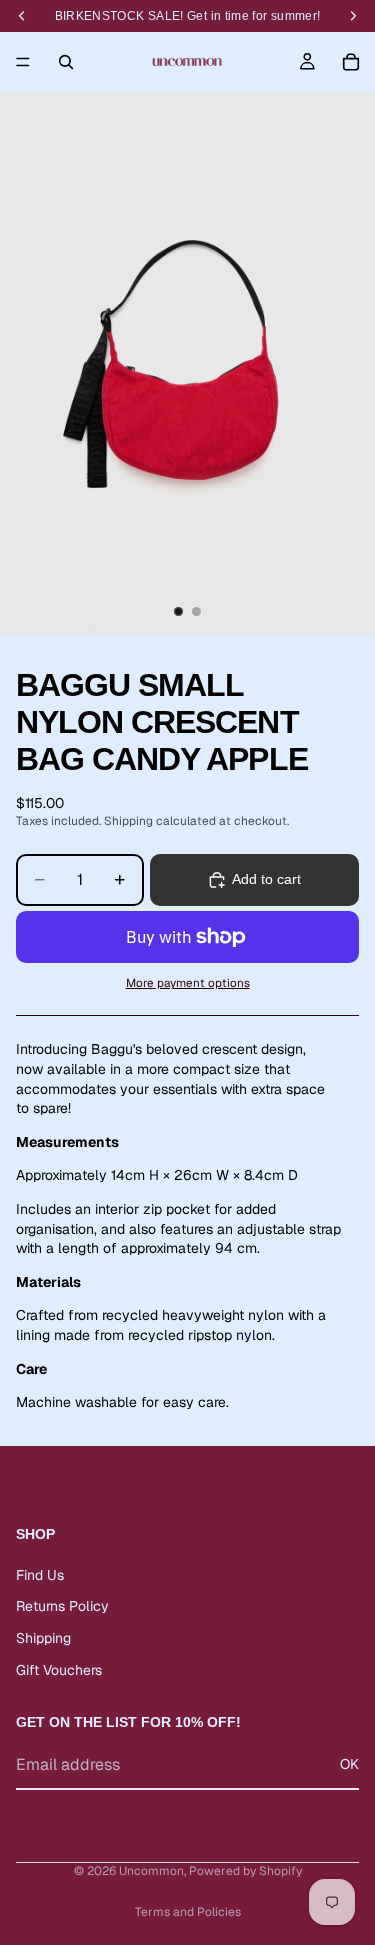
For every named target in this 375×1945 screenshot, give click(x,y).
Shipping (43, 1638)
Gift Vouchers (59, 1670)
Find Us (40, 1575)
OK (349, 1765)
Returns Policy (62, 1607)
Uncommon (151, 1871)
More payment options (188, 982)
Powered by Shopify (245, 1871)
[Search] (66, 62)
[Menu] (23, 62)
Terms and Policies (188, 1912)
